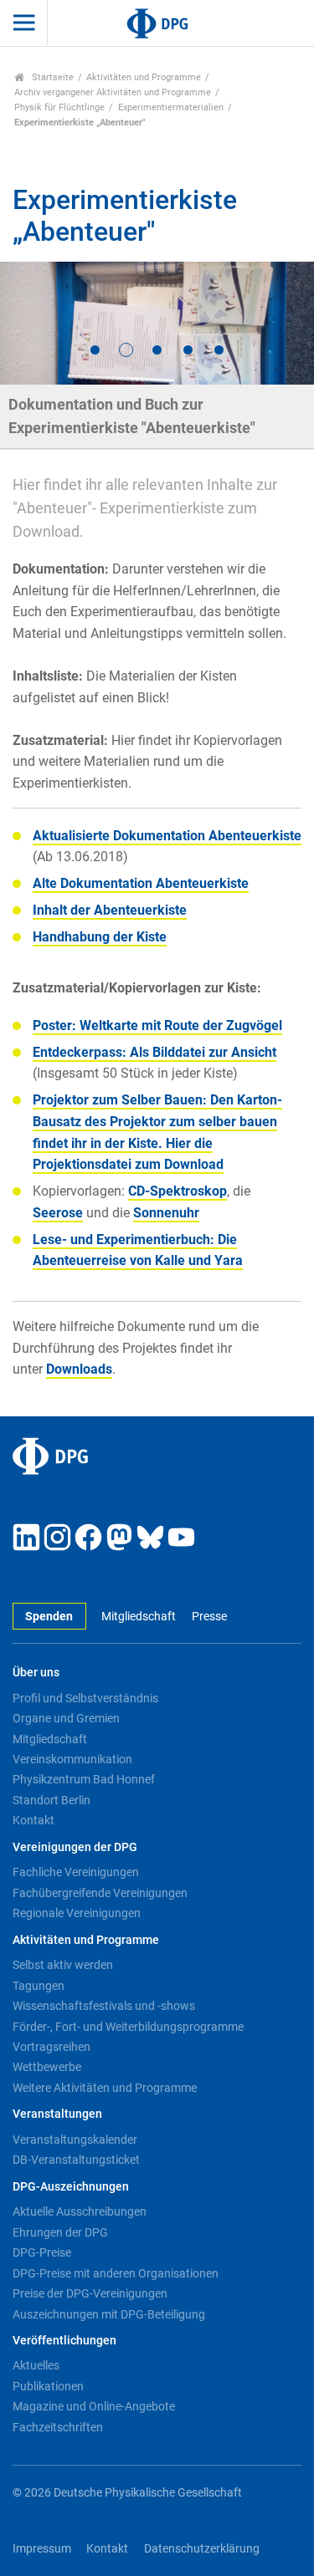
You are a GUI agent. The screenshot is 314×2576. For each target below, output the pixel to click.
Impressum (42, 2549)
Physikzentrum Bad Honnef (84, 1779)
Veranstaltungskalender (75, 2140)
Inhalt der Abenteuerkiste (110, 910)
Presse (209, 1617)
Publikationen (48, 2386)
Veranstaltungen (57, 2114)
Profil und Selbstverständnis (85, 1698)
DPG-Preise (42, 2252)
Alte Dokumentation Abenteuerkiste (141, 883)
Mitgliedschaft (139, 1617)
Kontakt (33, 1820)
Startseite (51, 77)
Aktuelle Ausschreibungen (80, 2211)
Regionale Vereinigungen (77, 1913)
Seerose (58, 1213)
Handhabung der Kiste (100, 937)
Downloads (79, 1369)
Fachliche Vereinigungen (76, 1872)
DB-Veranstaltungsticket (76, 2160)
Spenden (49, 1617)
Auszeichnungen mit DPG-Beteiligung (109, 2314)
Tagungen (39, 1986)
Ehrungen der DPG (60, 2232)
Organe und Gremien (66, 1718)
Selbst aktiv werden (63, 1965)
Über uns (36, 1673)
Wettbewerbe (47, 2067)
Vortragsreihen (51, 2047)
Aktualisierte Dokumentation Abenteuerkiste (167, 836)
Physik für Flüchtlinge (59, 107)
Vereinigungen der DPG (75, 1847)
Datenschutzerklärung (202, 2549)
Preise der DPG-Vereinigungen (90, 2293)
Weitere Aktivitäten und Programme (105, 2088)
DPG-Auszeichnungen (71, 2187)
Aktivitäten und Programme (144, 77)
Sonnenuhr (166, 1213)
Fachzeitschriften (58, 2427)
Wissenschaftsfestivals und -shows (104, 2006)
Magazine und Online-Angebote (94, 2406)
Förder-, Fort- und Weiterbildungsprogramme (128, 2027)
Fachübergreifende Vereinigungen (100, 1893)
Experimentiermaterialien (171, 107)
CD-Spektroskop (178, 1191)
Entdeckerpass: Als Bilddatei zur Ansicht (154, 1052)
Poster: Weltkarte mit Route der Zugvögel (157, 1025)
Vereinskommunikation (72, 1759)
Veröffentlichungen (64, 2341)
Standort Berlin (51, 1800)
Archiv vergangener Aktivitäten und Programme (113, 92)
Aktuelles (36, 2365)
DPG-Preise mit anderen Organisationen (116, 2273)
